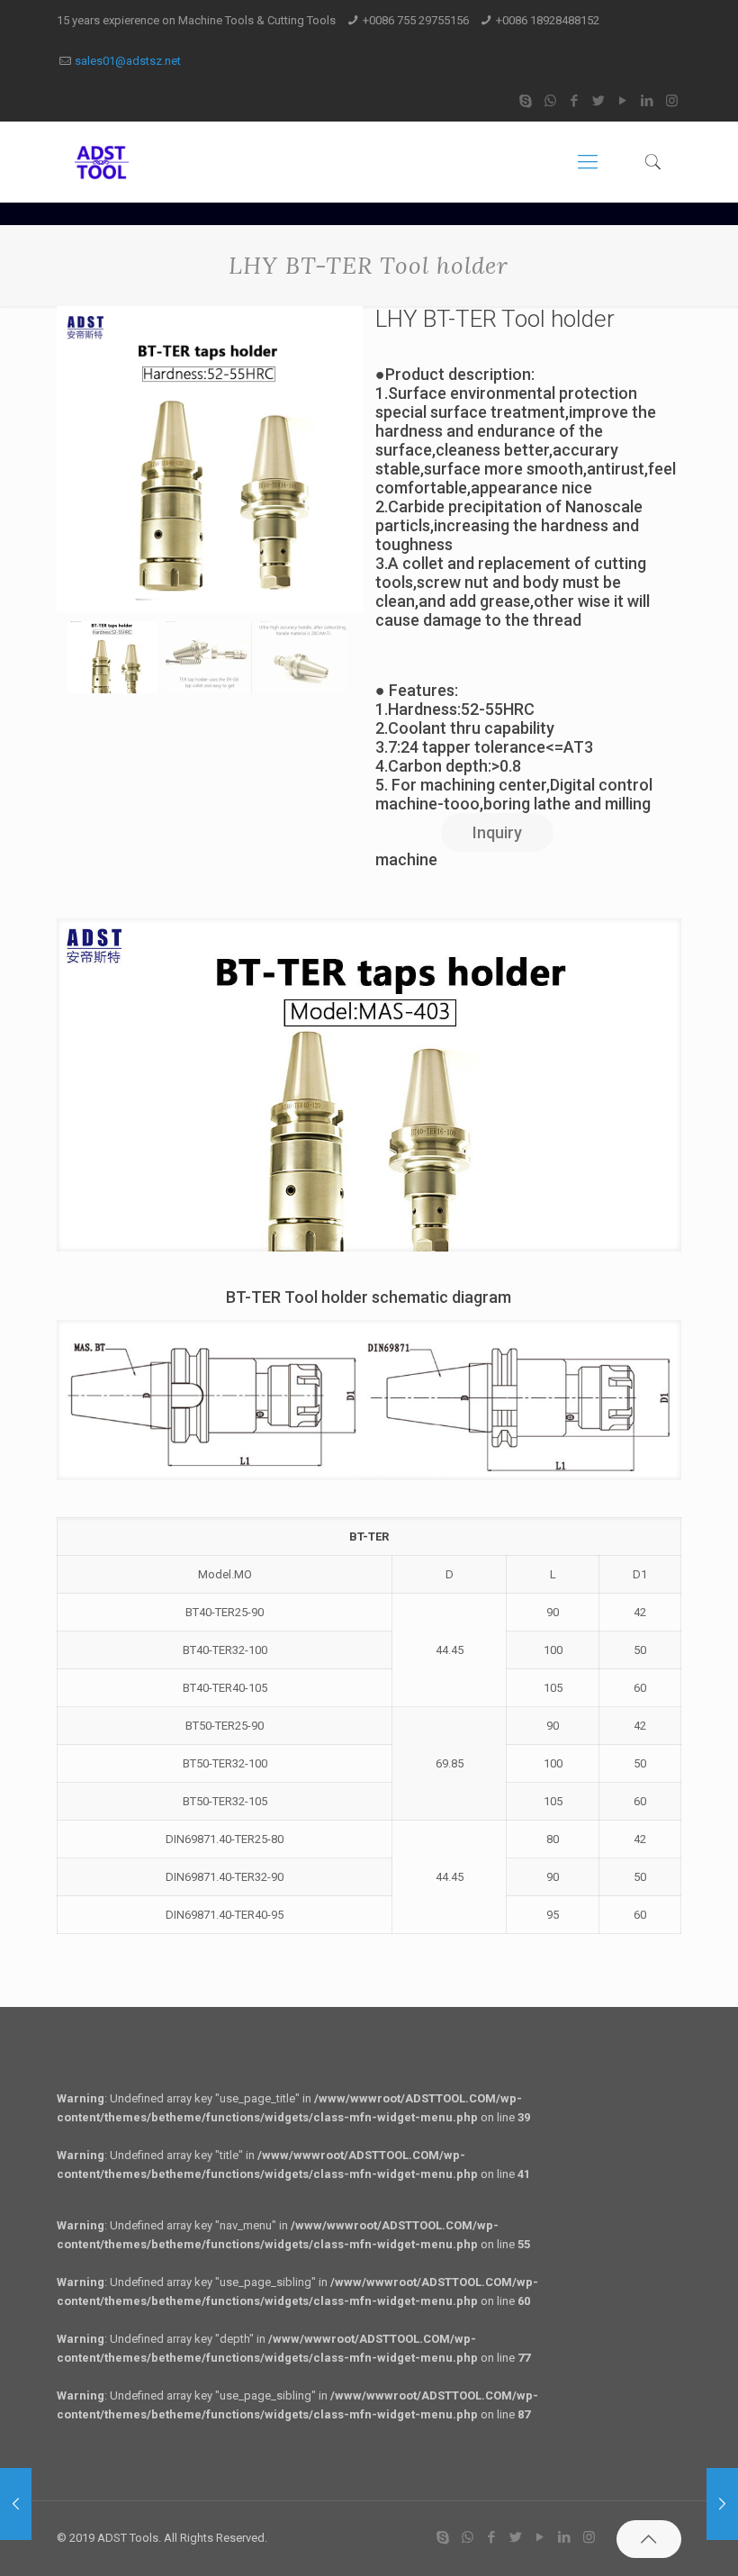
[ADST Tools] (102, 162)
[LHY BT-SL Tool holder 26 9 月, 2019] (722, 2504)
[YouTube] (623, 101)
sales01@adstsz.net (128, 61)
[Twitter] (599, 101)
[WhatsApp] (550, 101)
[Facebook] (575, 101)
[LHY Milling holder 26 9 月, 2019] (16, 2504)
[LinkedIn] (648, 101)
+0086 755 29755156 (416, 20)
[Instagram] (672, 101)
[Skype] (526, 101)
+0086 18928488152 (548, 20)
